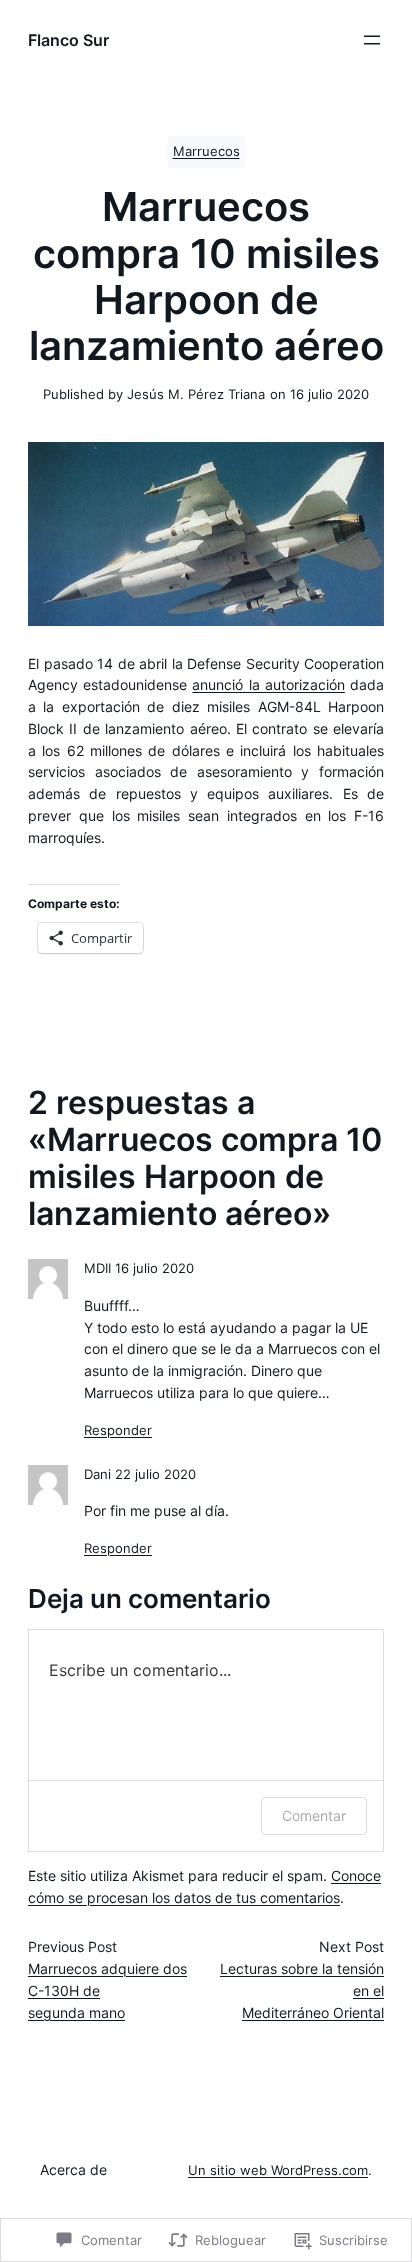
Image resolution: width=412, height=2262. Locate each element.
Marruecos (206, 151)
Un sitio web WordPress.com (278, 2170)
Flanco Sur (68, 40)
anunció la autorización (268, 685)
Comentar (314, 1815)
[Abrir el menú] (372, 40)
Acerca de (73, 2170)
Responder (118, 1430)
